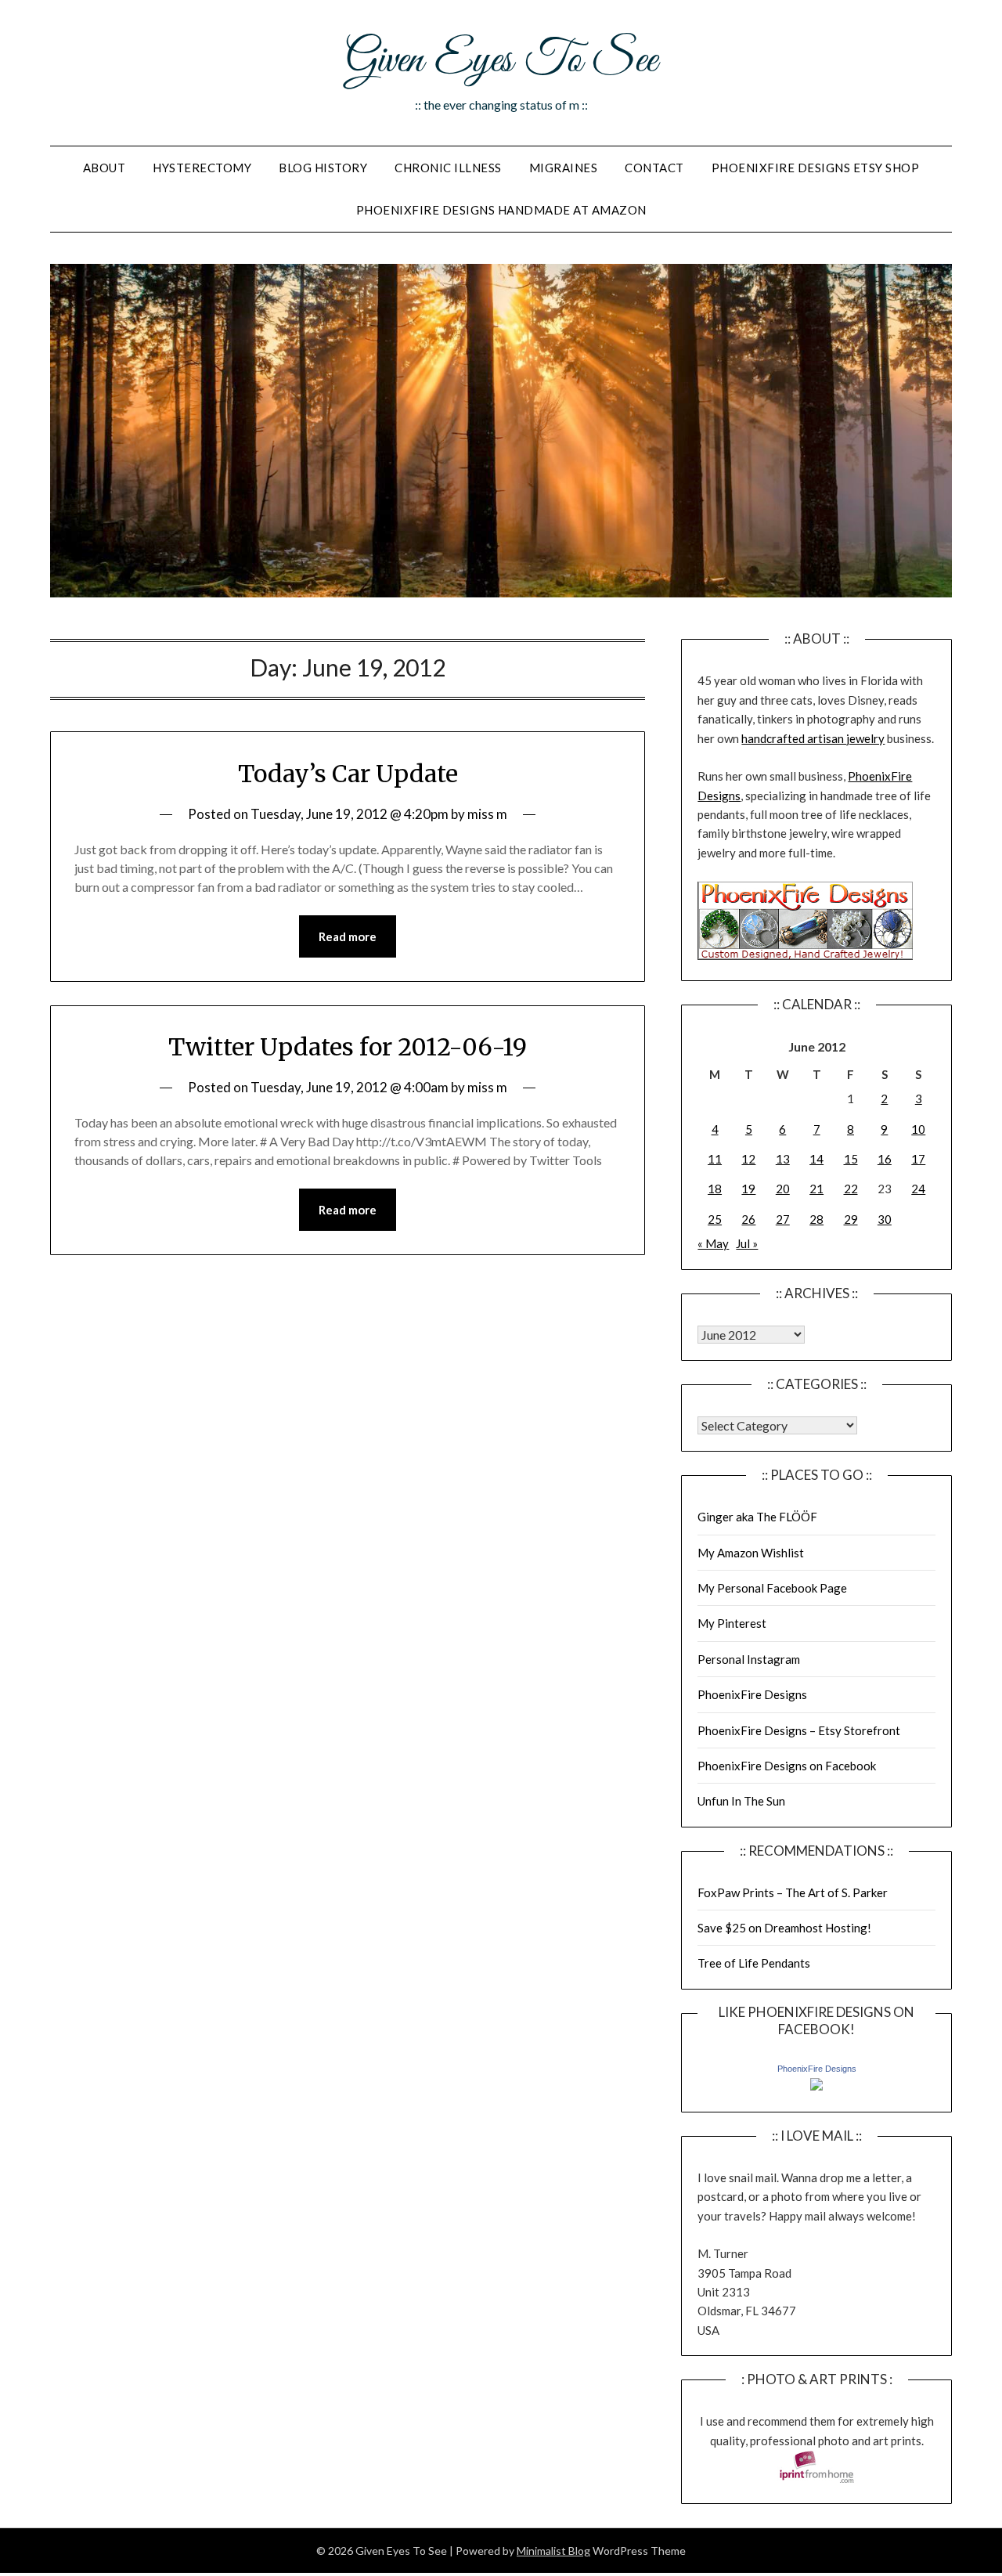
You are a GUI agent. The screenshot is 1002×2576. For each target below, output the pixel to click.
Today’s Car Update (348, 774)
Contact (654, 168)
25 (715, 1219)
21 (816, 1189)
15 (851, 1159)
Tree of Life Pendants (754, 1963)
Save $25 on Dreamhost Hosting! (784, 1928)
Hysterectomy (202, 168)
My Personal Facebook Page (772, 1588)
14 (816, 1159)
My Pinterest (732, 1623)
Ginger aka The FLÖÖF (757, 1517)
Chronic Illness (448, 168)
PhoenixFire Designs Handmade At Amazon (501, 210)
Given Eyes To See (501, 61)
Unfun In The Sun (741, 1801)
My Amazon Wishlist (751, 1553)
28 (816, 1219)
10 (918, 1129)
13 (783, 1159)
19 (748, 1189)
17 (918, 1159)
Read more (348, 936)
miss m (487, 814)
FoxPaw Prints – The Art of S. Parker (793, 1892)
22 (851, 1189)
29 (851, 1219)
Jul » (747, 1243)
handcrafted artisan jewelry (813, 738)
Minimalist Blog (553, 2551)
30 (885, 1219)
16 (885, 1159)
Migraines (564, 168)
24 (918, 1189)
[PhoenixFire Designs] (816, 2086)
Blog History (323, 168)
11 (715, 1159)
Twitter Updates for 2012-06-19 (348, 1047)
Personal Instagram (749, 1659)
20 (783, 1189)
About (105, 168)
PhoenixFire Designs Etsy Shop (816, 168)
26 (748, 1219)
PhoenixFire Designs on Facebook (787, 1766)
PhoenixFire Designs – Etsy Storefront (799, 1730)
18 (715, 1189)
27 (783, 1219)
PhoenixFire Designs (752, 1694)
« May (713, 1243)
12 (748, 1159)
